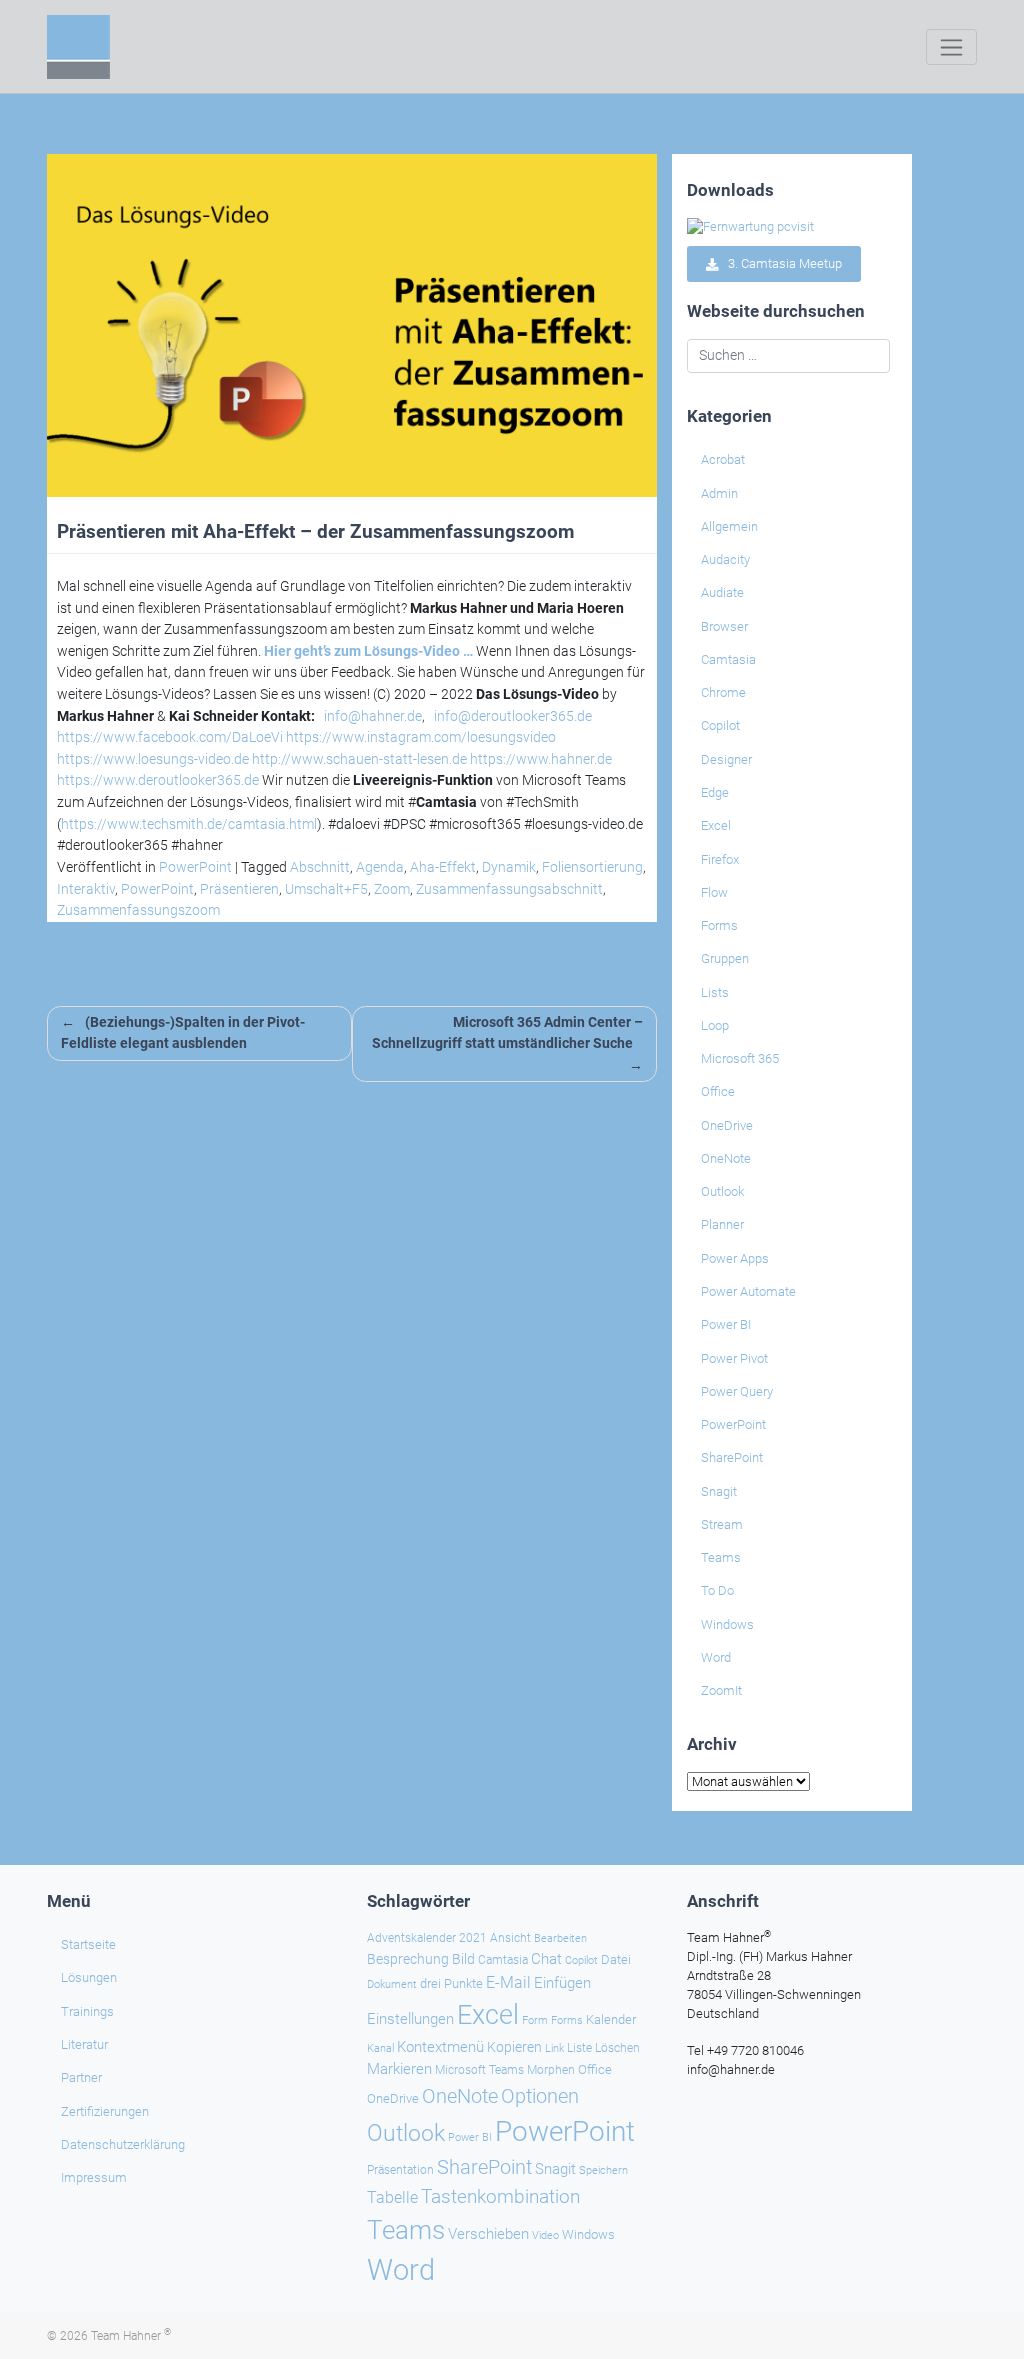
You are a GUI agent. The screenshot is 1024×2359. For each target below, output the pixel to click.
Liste (579, 2048)
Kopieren (514, 2047)
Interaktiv (86, 889)
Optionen (540, 2096)
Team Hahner (131, 2336)
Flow (714, 892)
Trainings (87, 2011)
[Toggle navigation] (951, 47)
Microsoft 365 (740, 1058)
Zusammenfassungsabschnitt (509, 889)
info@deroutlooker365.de (513, 716)
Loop (715, 1025)
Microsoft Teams (479, 2070)
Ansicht (510, 1938)
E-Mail (508, 1982)
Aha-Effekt (443, 867)
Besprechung (408, 1959)
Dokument (392, 1984)
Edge (715, 792)
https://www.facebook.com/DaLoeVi (170, 737)
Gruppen (725, 958)
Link (554, 2048)
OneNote (726, 1158)
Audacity (725, 559)
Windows (727, 1624)
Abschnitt (320, 867)
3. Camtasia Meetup (780, 264)
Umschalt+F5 (326, 889)
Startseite (88, 1944)
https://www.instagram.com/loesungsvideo (421, 737)
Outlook (722, 1191)
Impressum (94, 2177)
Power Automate (748, 1291)
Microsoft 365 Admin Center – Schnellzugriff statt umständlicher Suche (507, 1033)
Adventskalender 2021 (427, 1938)
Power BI (726, 1324)
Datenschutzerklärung (123, 2144)
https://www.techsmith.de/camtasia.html (189, 824)
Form (535, 2020)
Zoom (392, 889)
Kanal (380, 2048)
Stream (722, 1524)
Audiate (722, 592)
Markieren (399, 2069)
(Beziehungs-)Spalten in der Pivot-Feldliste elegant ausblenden (183, 1033)
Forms (719, 925)
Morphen (551, 2070)
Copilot (720, 725)
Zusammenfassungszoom (138, 910)
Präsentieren (239, 889)
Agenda (380, 867)
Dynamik (509, 867)
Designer (726, 759)
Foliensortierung (592, 867)
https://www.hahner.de (541, 759)
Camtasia (728, 659)
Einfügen (562, 1983)
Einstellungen (410, 2019)
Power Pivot (734, 1358)
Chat (546, 1959)
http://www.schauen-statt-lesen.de (359, 759)
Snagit (719, 1491)
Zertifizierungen (105, 2111)
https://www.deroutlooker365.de (158, 780)
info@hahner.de (373, 716)
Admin (719, 493)
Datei (616, 1959)
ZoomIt (721, 1690)
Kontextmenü (440, 2047)
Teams (721, 1557)
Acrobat (723, 459)
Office (718, 1091)
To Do (717, 1590)
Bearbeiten (560, 1938)
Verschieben (488, 2234)
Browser (724, 626)
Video (545, 2235)
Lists (715, 992)
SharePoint (732, 1457)
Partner (81, 2077)
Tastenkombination (500, 2196)
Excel (716, 825)
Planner (722, 1224)
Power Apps (735, 1258)
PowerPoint (195, 867)
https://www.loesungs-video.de (153, 759)
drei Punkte (451, 1983)
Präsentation (400, 2170)
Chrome (723, 692)
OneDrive (727, 1125)
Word (716, 1657)
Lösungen (89, 1977)
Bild (463, 1959)
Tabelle (392, 2198)
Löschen (617, 2048)
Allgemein (729, 526)
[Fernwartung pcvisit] (750, 226)
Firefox (720, 859)
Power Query (737, 1391)
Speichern (603, 2170)
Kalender (611, 2019)
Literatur (84, 2044)
